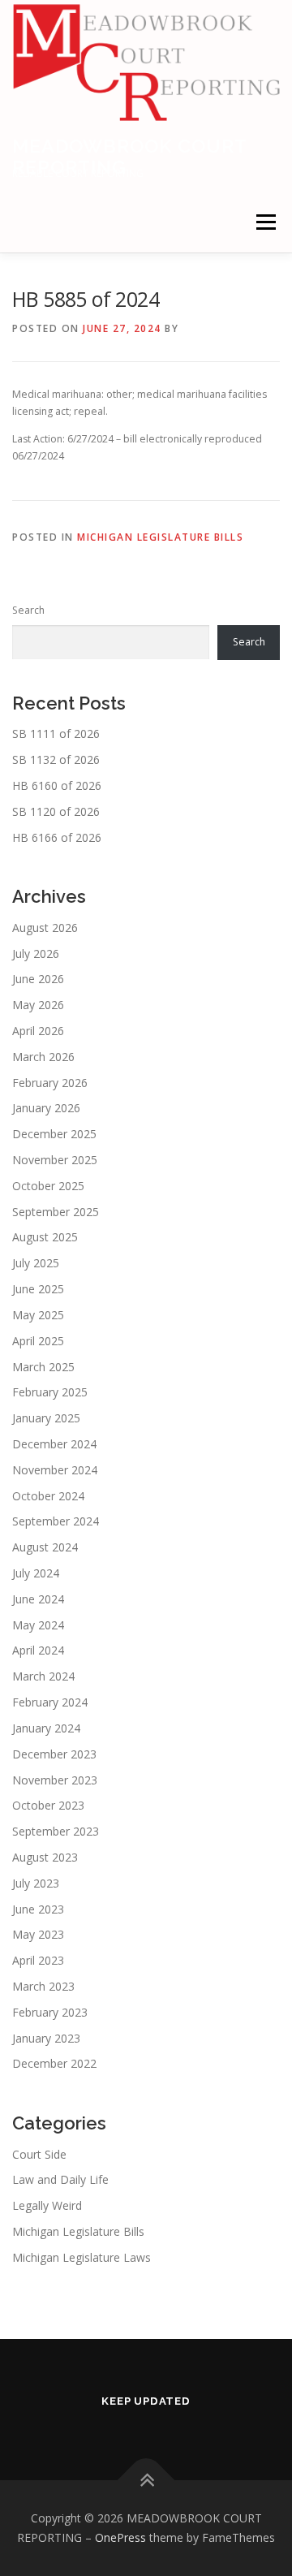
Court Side (39, 2154)
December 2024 (54, 1444)
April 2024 (38, 1650)
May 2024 (38, 1625)
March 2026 (43, 1057)
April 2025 (38, 1341)
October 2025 (48, 1186)
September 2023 (56, 1831)
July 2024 (36, 1573)
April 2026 (38, 1031)
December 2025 (54, 1134)
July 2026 (36, 954)
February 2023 (50, 2012)
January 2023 (46, 2038)
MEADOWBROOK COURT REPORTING (129, 156)
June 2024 (38, 1599)
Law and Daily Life (60, 2179)
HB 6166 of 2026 (57, 837)
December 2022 (54, 2063)
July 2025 (36, 1263)
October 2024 (48, 1496)
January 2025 (46, 1418)
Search (28, 610)
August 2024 (45, 1547)
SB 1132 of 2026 (56, 759)
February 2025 (50, 1392)
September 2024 (56, 1521)
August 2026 (45, 928)
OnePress (120, 2537)
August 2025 (45, 1237)
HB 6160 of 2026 (57, 785)
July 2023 (36, 1883)
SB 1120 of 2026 (56, 811)
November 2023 (55, 1780)
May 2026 (38, 1005)
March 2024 (43, 1676)
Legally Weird (47, 2205)
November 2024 (55, 1470)
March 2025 (43, 1367)
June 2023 (38, 1909)
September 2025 (56, 1212)
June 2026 (38, 979)
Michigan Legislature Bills (160, 537)
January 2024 (46, 1728)
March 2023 (43, 1986)
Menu (265, 222)
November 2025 (55, 1160)
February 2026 (50, 1083)
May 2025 (38, 1315)
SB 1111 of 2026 (56, 734)
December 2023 (54, 1754)
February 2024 (50, 1702)
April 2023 (38, 1960)
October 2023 (48, 1805)
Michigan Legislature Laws (82, 2257)
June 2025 (38, 1289)
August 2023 (45, 1857)
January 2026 (46, 1108)
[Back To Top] (146, 2481)
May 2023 (38, 1934)
